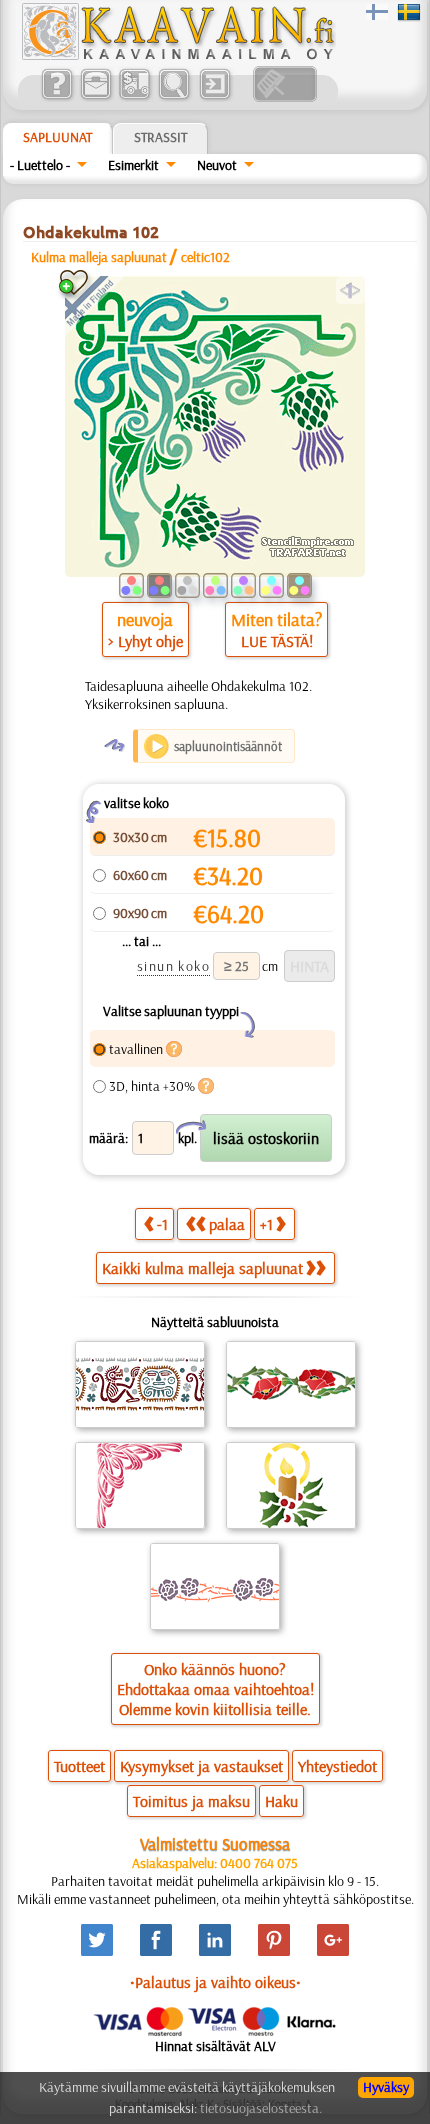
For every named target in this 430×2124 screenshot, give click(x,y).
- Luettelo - (40, 165)
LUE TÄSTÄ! (277, 641)
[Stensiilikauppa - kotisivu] (177, 55)
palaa (227, 1224)
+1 (266, 1224)
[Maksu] (134, 97)
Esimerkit (133, 165)
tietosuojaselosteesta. (261, 2108)
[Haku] (173, 97)
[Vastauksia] (56, 97)
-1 (162, 1224)
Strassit (160, 137)
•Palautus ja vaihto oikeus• (215, 1982)
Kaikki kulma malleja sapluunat (202, 1268)
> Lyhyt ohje (145, 641)
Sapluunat (57, 137)
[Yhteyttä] (95, 97)
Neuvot (217, 165)
